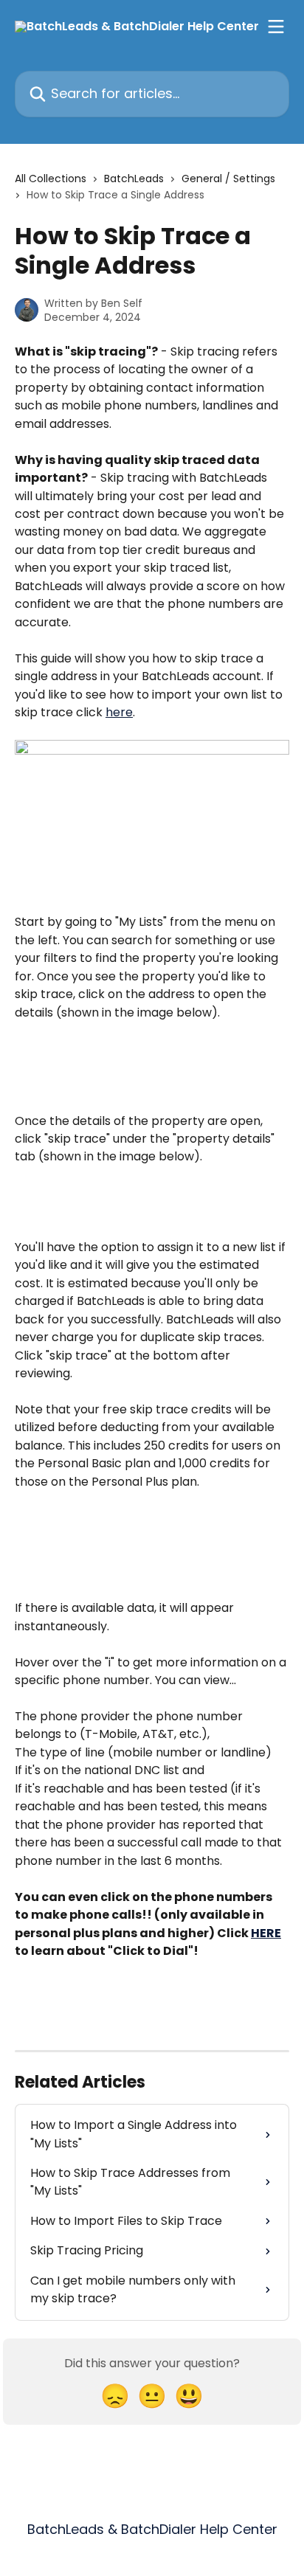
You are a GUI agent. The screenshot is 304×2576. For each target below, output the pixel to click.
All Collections (51, 179)
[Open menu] (276, 27)
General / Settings (228, 179)
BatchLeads (134, 179)
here (119, 712)
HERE (266, 1933)
